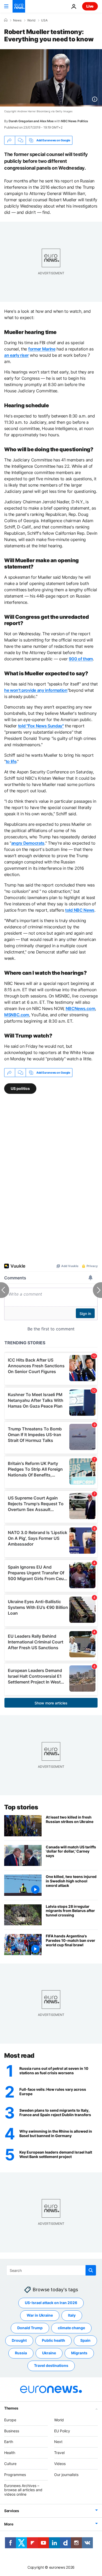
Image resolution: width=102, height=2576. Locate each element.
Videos (60, 2464)
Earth (9, 2442)
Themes (11, 2408)
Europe (10, 2420)
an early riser (16, 355)
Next (58, 2442)
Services (12, 2511)
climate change (71, 2328)
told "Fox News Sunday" (41, 726)
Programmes (15, 2475)
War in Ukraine (40, 2315)
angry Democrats (28, 843)
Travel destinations (51, 2365)
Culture (10, 2464)
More (9, 2524)
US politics (20, 1088)
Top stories (21, 1807)
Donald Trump (30, 2328)
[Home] (6, 20)
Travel (59, 2453)
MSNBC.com (17, 1015)
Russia (21, 2353)
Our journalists (66, 2475)
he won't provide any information (36, 690)
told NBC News (80, 910)
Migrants (79, 2353)
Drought (19, 2340)
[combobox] (51, 2270)
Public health (53, 2340)
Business (12, 2431)
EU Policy (62, 2431)
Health (10, 2453)
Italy (72, 2315)
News (17, 20)
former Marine (42, 349)
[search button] (91, 2270)
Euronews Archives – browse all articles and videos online (23, 2490)
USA (44, 20)
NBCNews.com (80, 1008)
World (31, 20)
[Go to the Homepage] (19, 6)
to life (11, 761)
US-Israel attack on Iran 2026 (51, 2303)
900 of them (81, 659)
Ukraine (49, 2353)
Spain (85, 2340)
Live (90, 6)
